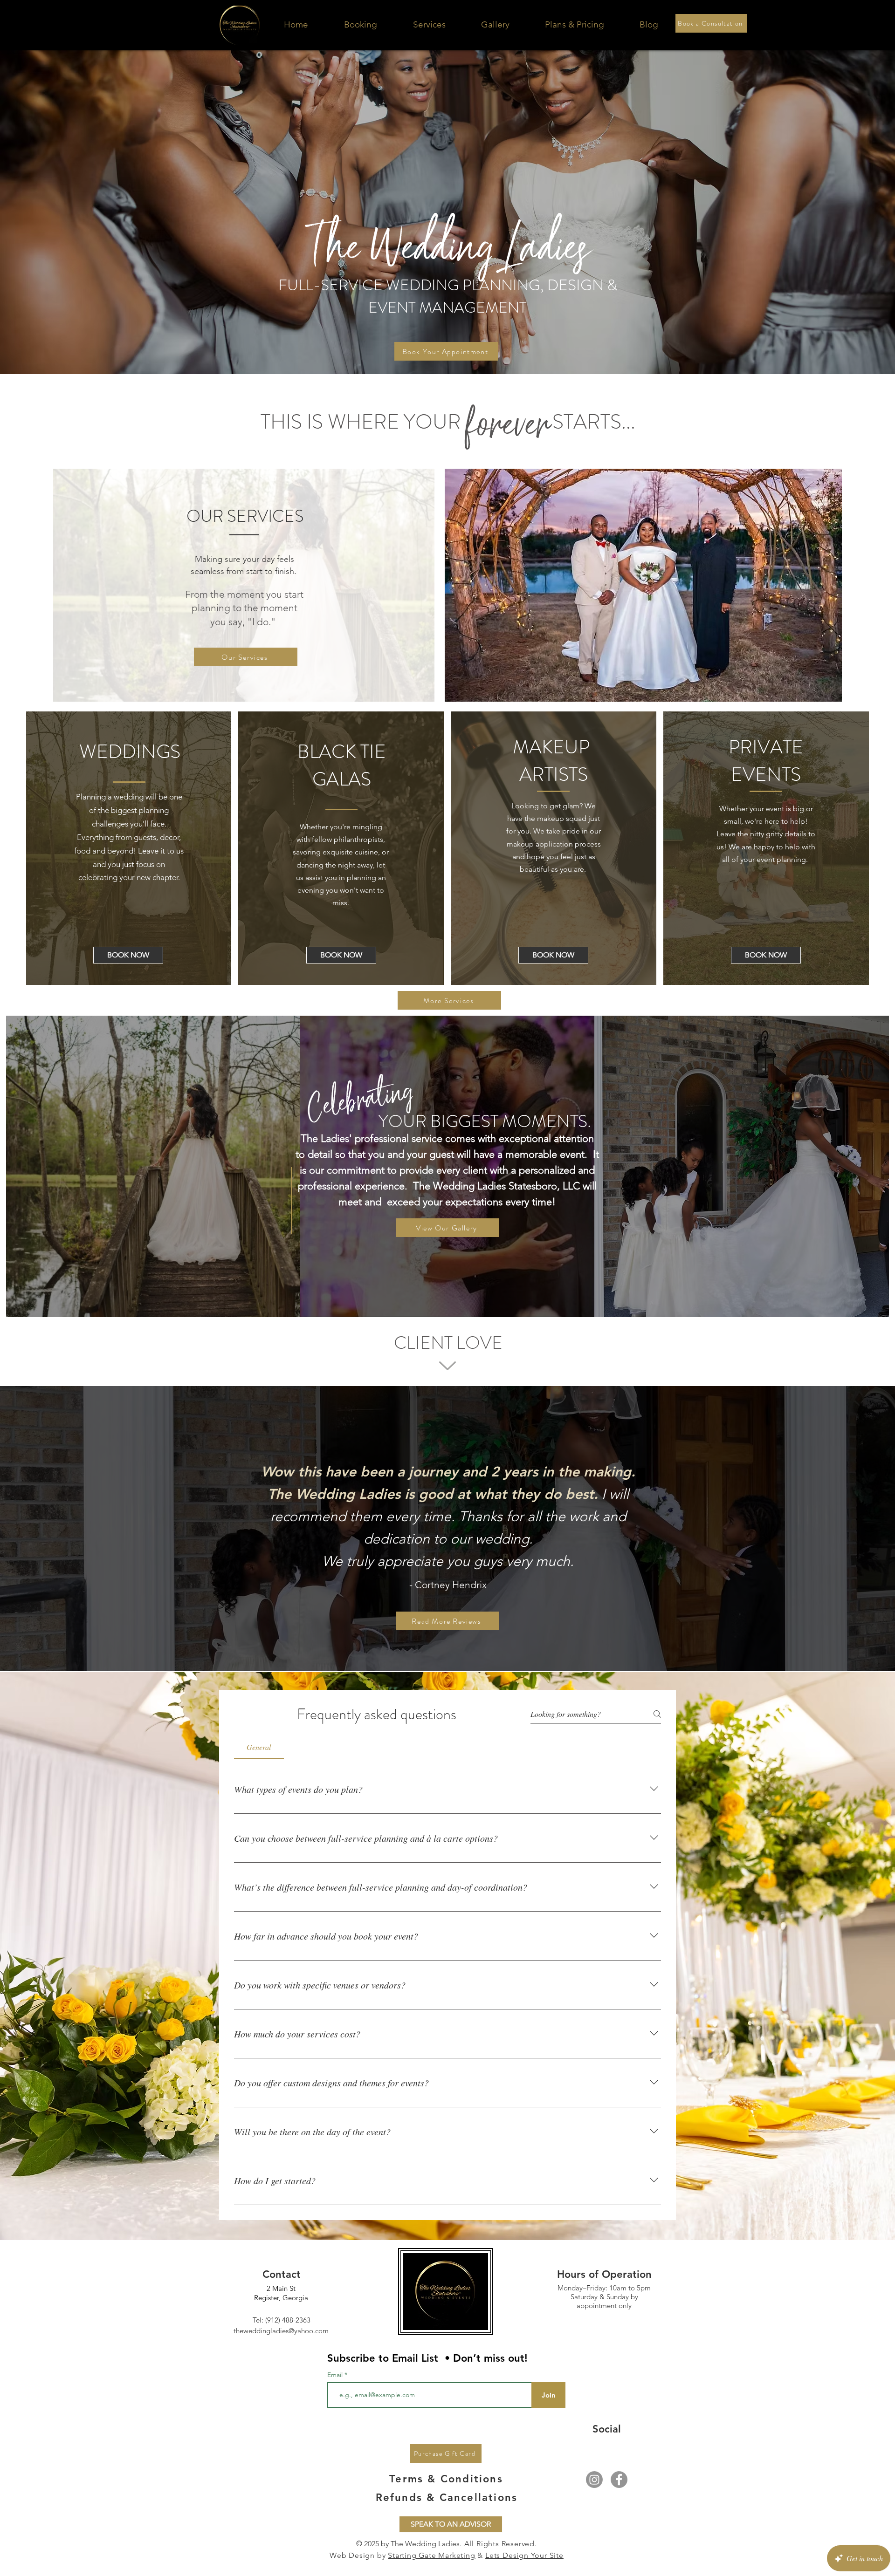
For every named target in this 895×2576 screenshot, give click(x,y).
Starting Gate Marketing (431, 2555)
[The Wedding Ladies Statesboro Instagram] (594, 2480)
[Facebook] (619, 2480)
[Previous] (66, 1529)
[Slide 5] (465, 1648)
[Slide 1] (430, 1648)
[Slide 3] (447, 1648)
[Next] (829, 1529)
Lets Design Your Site (524, 2555)
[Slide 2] (439, 1648)
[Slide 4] (455, 1648)
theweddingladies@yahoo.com (281, 2331)
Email (336, 2375)
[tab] (259, 1747)
